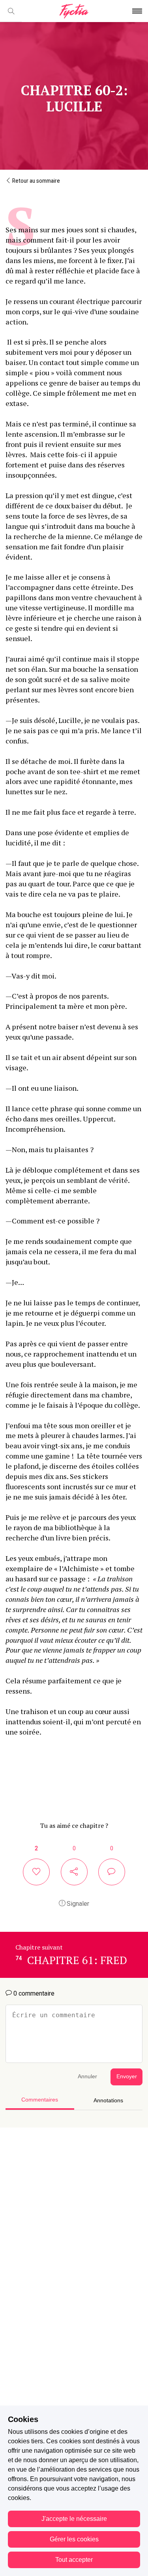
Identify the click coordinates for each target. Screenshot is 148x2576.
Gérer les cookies (74, 2539)
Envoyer (127, 2077)
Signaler (77, 1904)
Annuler (87, 2077)
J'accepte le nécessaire (74, 2519)
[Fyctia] (74, 11)
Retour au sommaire (36, 181)
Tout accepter (74, 2560)
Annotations (108, 2101)
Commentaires (40, 2100)
